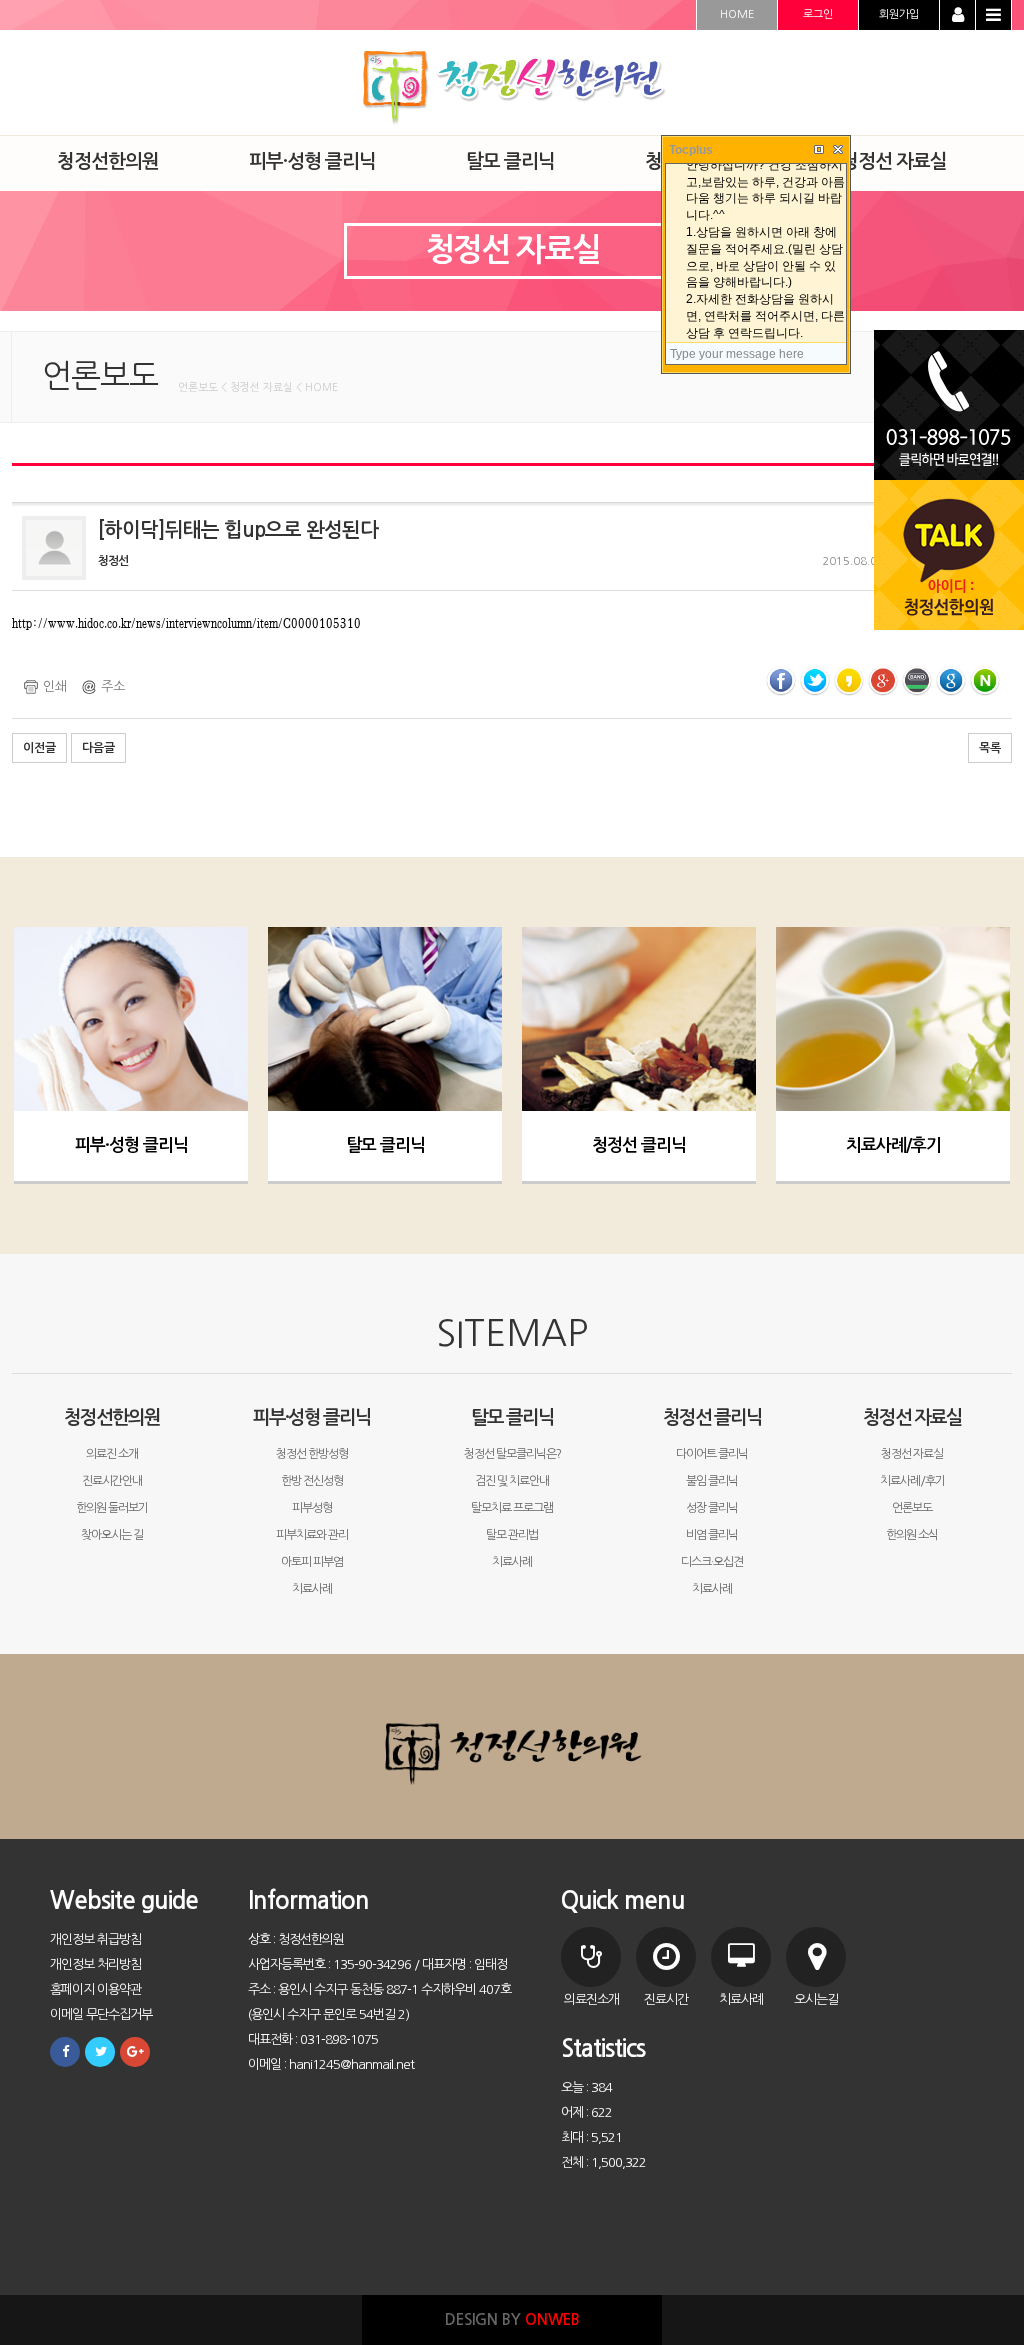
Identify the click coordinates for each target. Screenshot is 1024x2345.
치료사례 (312, 1589)
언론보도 (912, 1508)
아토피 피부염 (312, 1562)
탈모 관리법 (512, 1535)
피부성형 (312, 1508)
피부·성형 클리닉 (131, 1145)
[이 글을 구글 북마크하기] (951, 680)
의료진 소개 (112, 1454)
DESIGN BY (512, 2319)
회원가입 (899, 14)
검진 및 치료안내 (512, 1481)
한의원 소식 (912, 1535)
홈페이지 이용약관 (95, 1989)
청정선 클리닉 (639, 1145)
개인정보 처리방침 (95, 1964)
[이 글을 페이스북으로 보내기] (781, 680)
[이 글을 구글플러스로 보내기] (883, 680)
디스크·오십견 (712, 1562)
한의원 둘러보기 (112, 1508)
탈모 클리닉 (385, 1145)
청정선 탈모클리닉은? (512, 1454)
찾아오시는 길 (112, 1535)
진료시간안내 (112, 1481)
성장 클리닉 (712, 1508)
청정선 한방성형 (312, 1454)
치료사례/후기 (893, 1145)
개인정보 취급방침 (95, 1939)
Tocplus (691, 150)
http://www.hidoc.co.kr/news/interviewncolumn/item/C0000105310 (186, 622)
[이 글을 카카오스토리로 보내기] (849, 680)
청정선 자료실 (912, 1417)
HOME (737, 14)
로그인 (818, 14)
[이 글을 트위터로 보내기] (815, 680)
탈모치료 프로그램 (512, 1508)
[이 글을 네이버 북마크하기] (985, 680)
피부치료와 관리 (312, 1535)
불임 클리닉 (712, 1481)
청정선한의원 (112, 1417)
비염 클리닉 (712, 1535)
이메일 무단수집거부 (101, 2014)
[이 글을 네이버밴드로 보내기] (917, 680)
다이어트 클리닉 (712, 1454)
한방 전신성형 (312, 1481)
